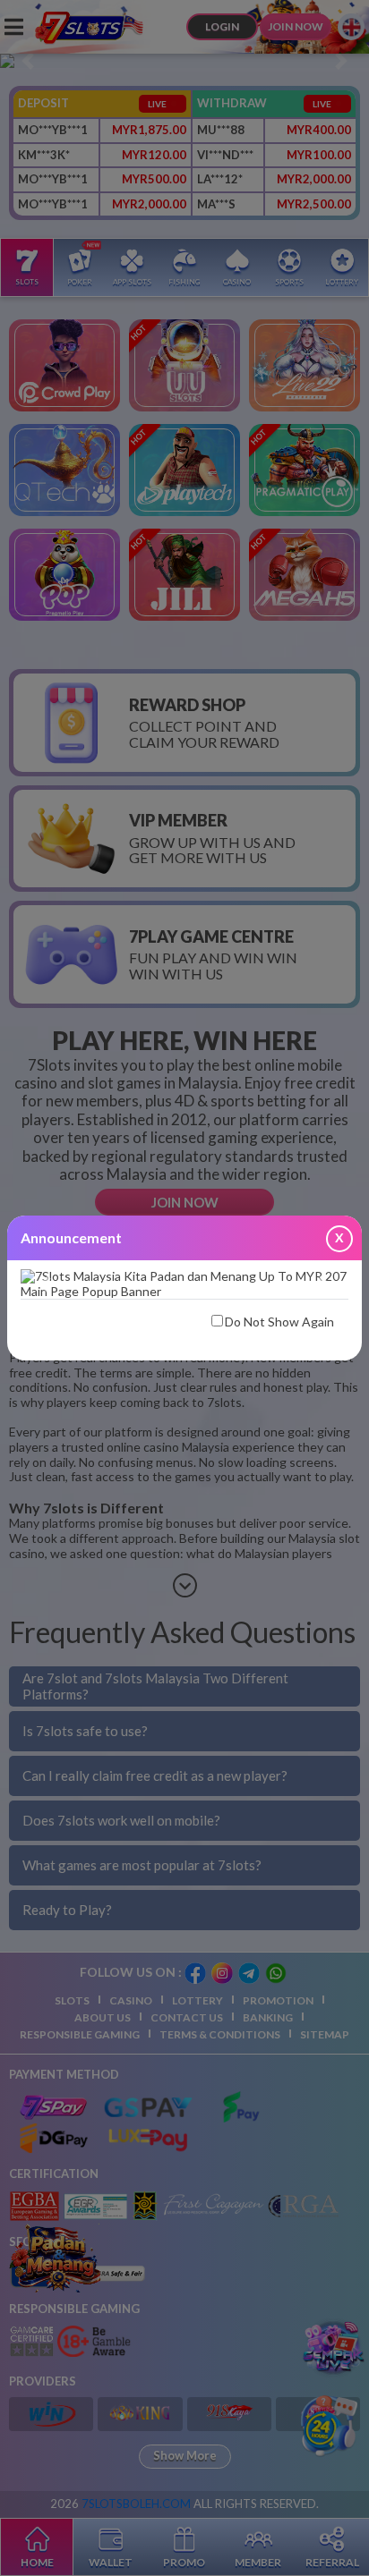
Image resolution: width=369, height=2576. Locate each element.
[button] (45, 1284)
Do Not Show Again (279, 1322)
